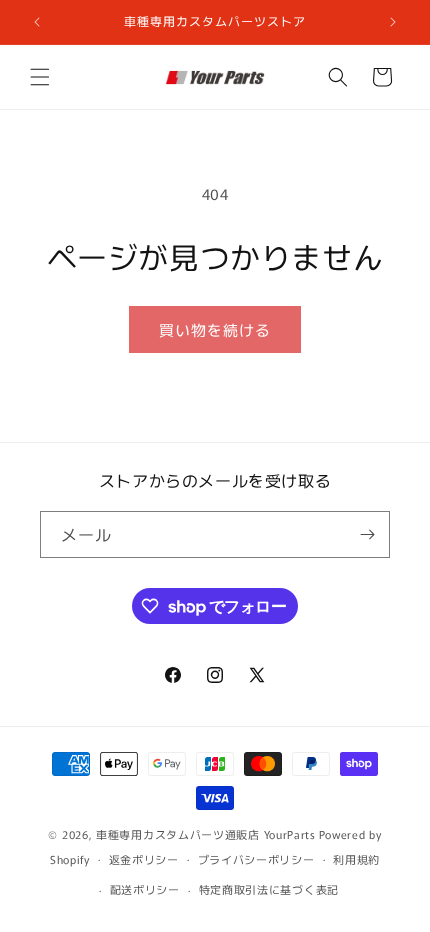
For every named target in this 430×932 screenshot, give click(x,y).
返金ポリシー (144, 859)
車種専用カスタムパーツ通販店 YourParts (206, 834)
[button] (40, 77)
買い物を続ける (215, 329)
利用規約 (356, 859)
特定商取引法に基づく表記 (269, 889)
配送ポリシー (145, 889)
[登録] (367, 534)
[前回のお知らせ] (37, 22)
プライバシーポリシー (256, 859)
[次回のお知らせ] (393, 22)
